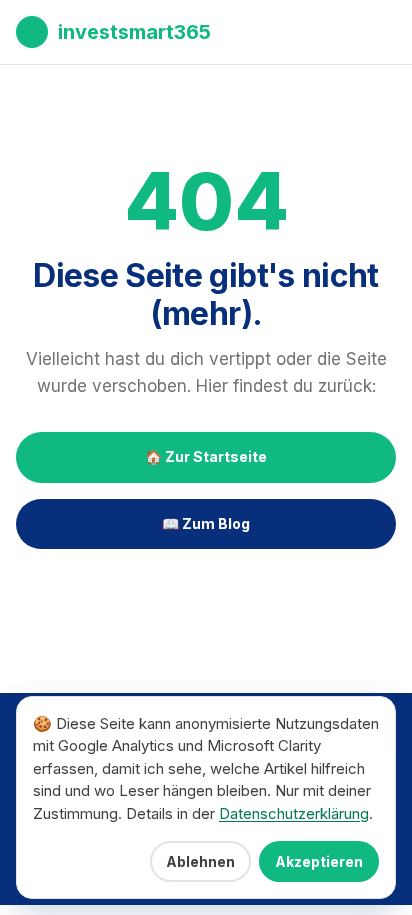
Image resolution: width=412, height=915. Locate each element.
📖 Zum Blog (206, 523)
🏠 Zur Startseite (206, 456)
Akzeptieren (319, 861)
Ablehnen (200, 861)
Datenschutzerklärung (294, 813)
